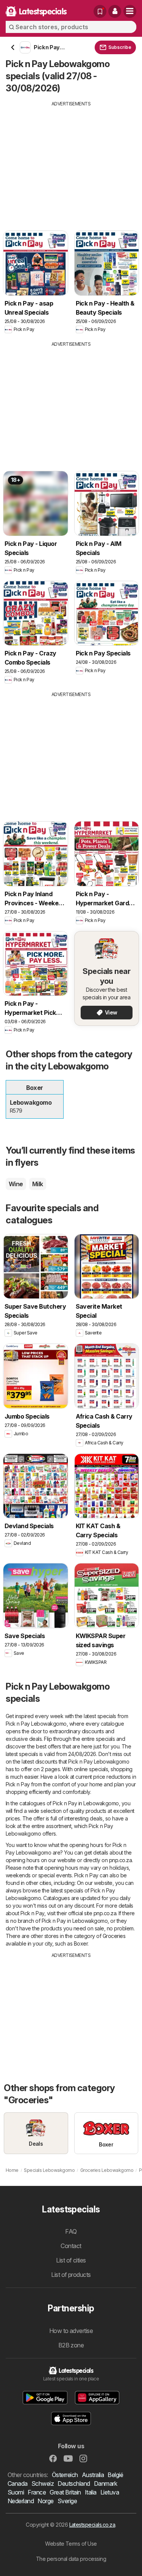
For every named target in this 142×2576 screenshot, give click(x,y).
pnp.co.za (120, 1860)
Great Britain (65, 2492)
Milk (38, 1184)
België (115, 2475)
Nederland (21, 2501)
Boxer (81, 1943)
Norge (45, 2501)
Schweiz (43, 2483)
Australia (93, 2475)
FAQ (71, 2231)
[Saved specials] (100, 11)
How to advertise (71, 2331)
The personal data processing (71, 2559)
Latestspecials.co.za (92, 2525)
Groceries (114, 1936)
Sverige (67, 2501)
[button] (115, 11)
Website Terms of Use (71, 2544)
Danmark (105, 2483)
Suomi (16, 2492)
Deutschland (74, 2483)
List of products (71, 2275)
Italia (91, 2492)
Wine (16, 1184)
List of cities (71, 2260)
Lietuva (110, 2492)
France (37, 2492)
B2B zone (71, 2345)
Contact (71, 2246)
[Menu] (130, 11)
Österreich (65, 2475)
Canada (18, 2483)
